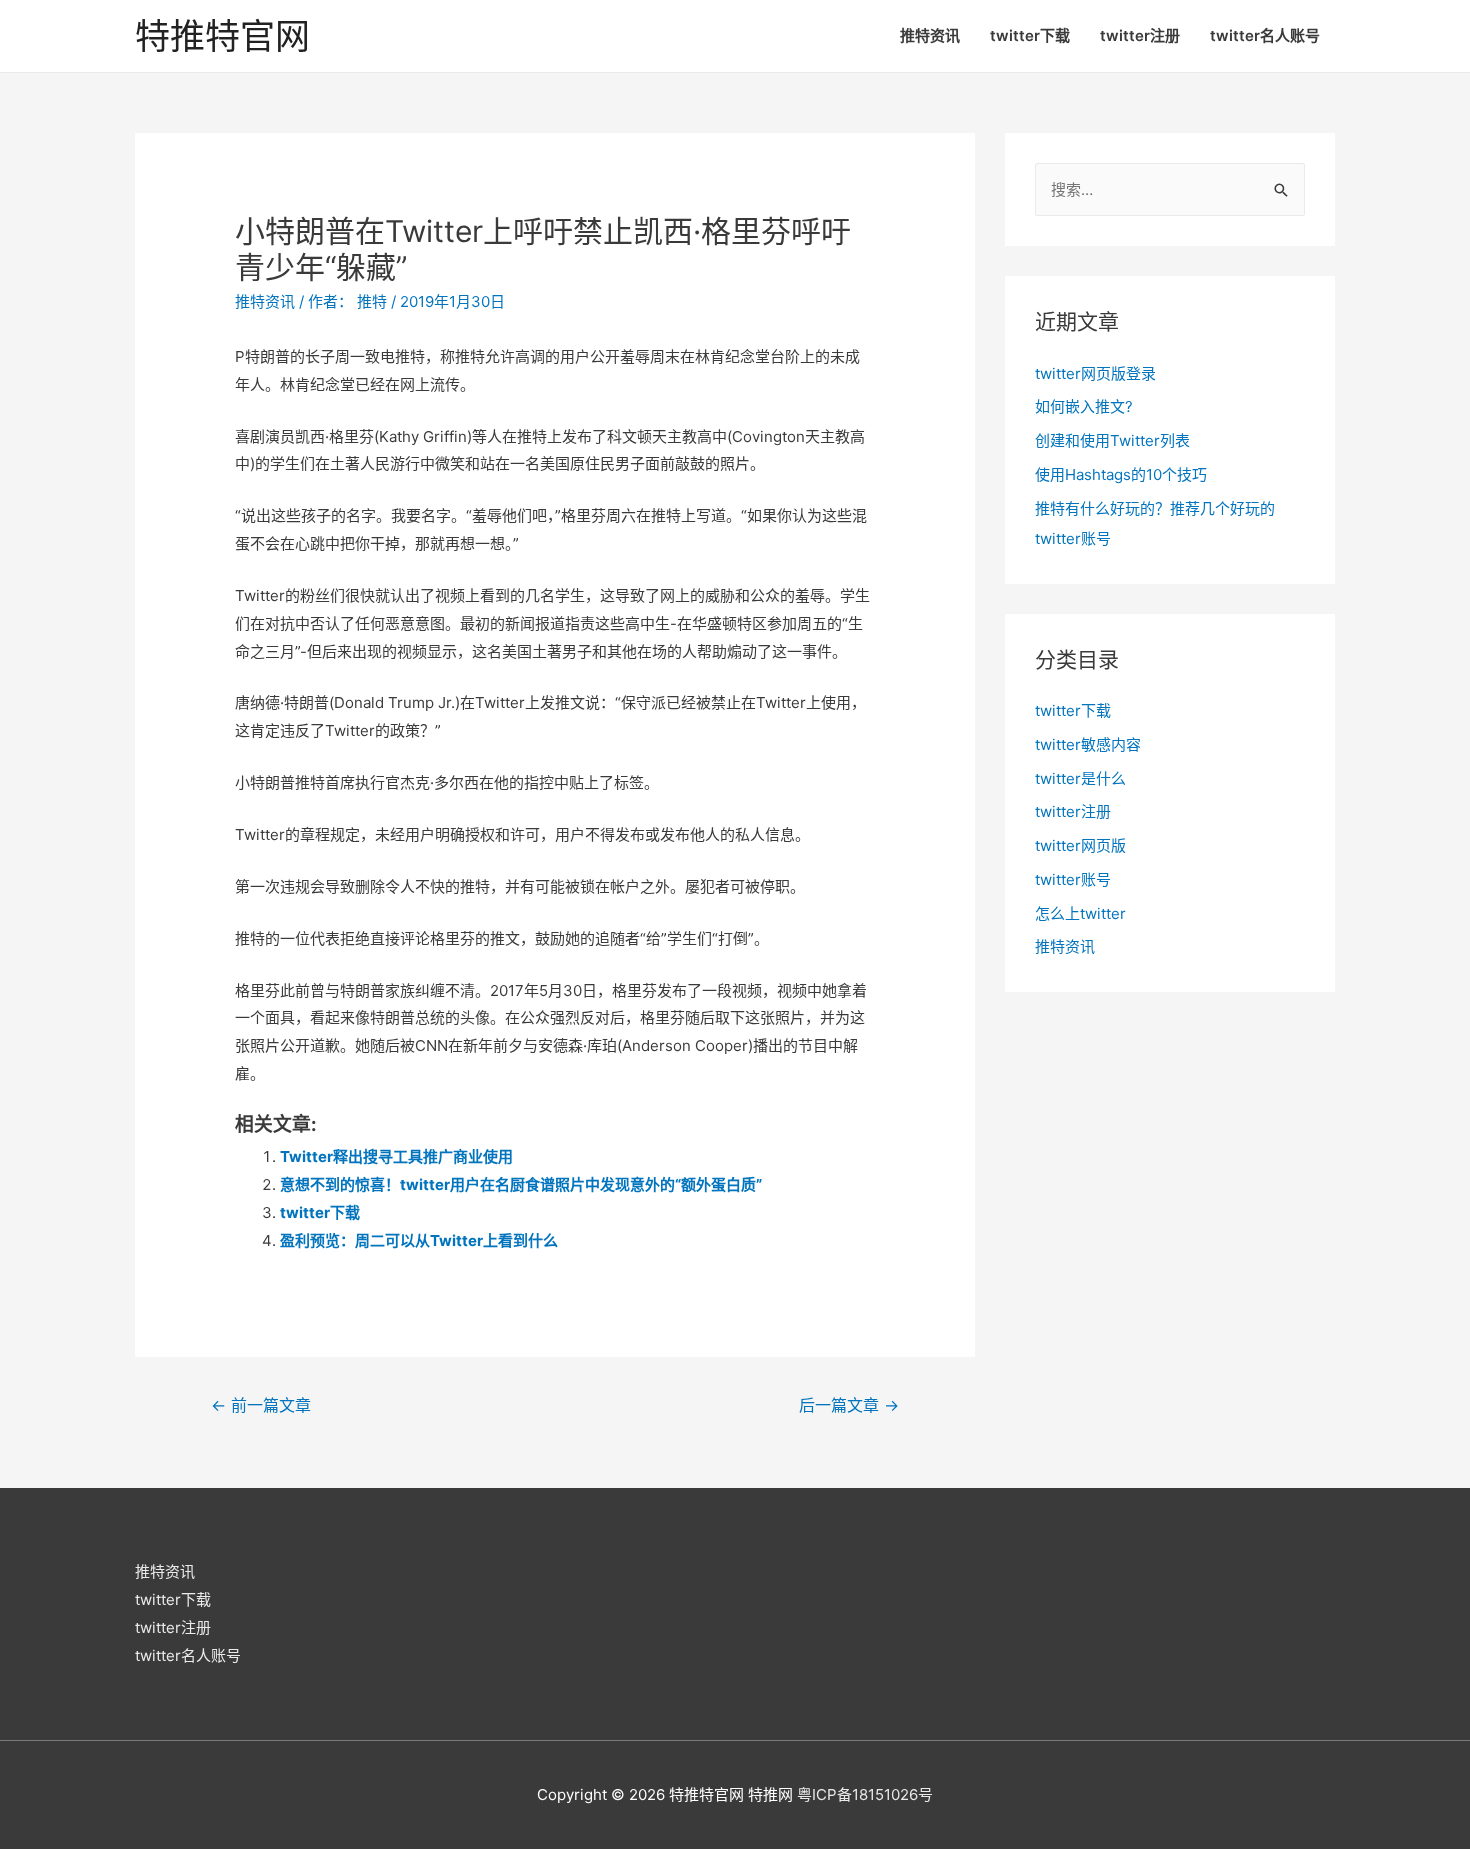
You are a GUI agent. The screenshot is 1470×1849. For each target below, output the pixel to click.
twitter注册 (1140, 35)
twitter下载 (1030, 35)
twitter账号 (1073, 879)
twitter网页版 (1080, 845)
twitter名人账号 (1265, 35)
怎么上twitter (1080, 913)
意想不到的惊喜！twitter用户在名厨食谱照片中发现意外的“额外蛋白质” (521, 1184)
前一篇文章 (261, 1405)
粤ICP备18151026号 (865, 1794)
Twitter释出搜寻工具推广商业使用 (396, 1156)
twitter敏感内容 (1088, 744)
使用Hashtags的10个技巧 (1121, 474)
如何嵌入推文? (1084, 406)
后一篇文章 (849, 1405)
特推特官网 (222, 36)
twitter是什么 (1080, 778)
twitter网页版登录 (1095, 373)
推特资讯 (930, 35)
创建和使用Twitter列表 (1112, 440)
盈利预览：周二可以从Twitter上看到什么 (419, 1240)
